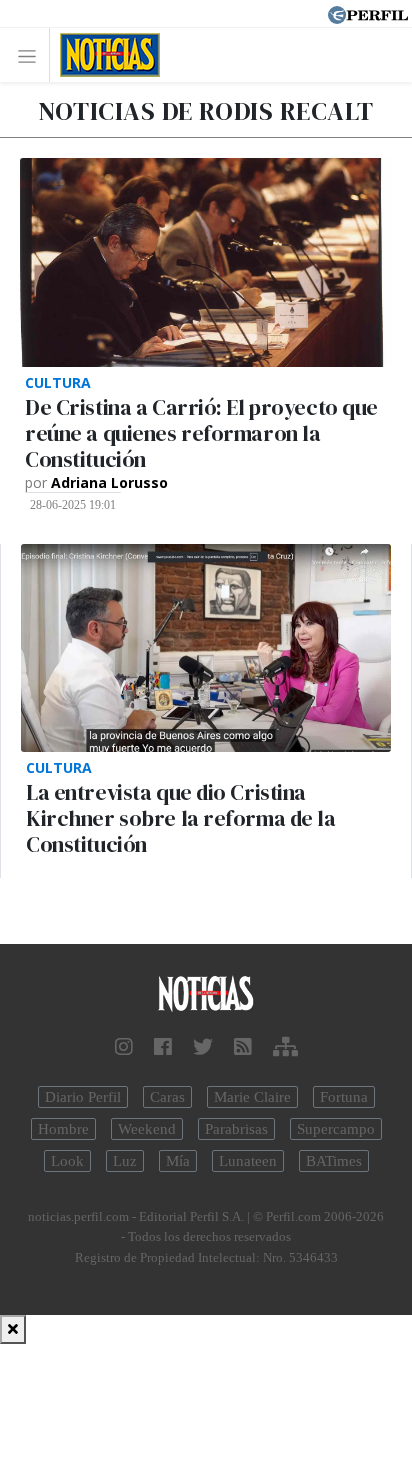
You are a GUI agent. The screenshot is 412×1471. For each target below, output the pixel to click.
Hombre (63, 1129)
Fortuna (344, 1097)
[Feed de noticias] (243, 1047)
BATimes (334, 1161)
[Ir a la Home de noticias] (206, 994)
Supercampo (336, 1129)
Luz (125, 1161)
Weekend (147, 1129)
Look (67, 1161)
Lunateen (248, 1161)
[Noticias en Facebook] (163, 1047)
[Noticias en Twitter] (203, 1047)
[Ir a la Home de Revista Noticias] (104, 55)
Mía (178, 1161)
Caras (167, 1097)
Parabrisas (236, 1129)
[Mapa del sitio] (285, 1047)
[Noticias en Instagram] (124, 1047)
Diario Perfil (83, 1097)
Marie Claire (252, 1097)
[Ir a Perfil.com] (368, 13)
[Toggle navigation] (32, 55)
